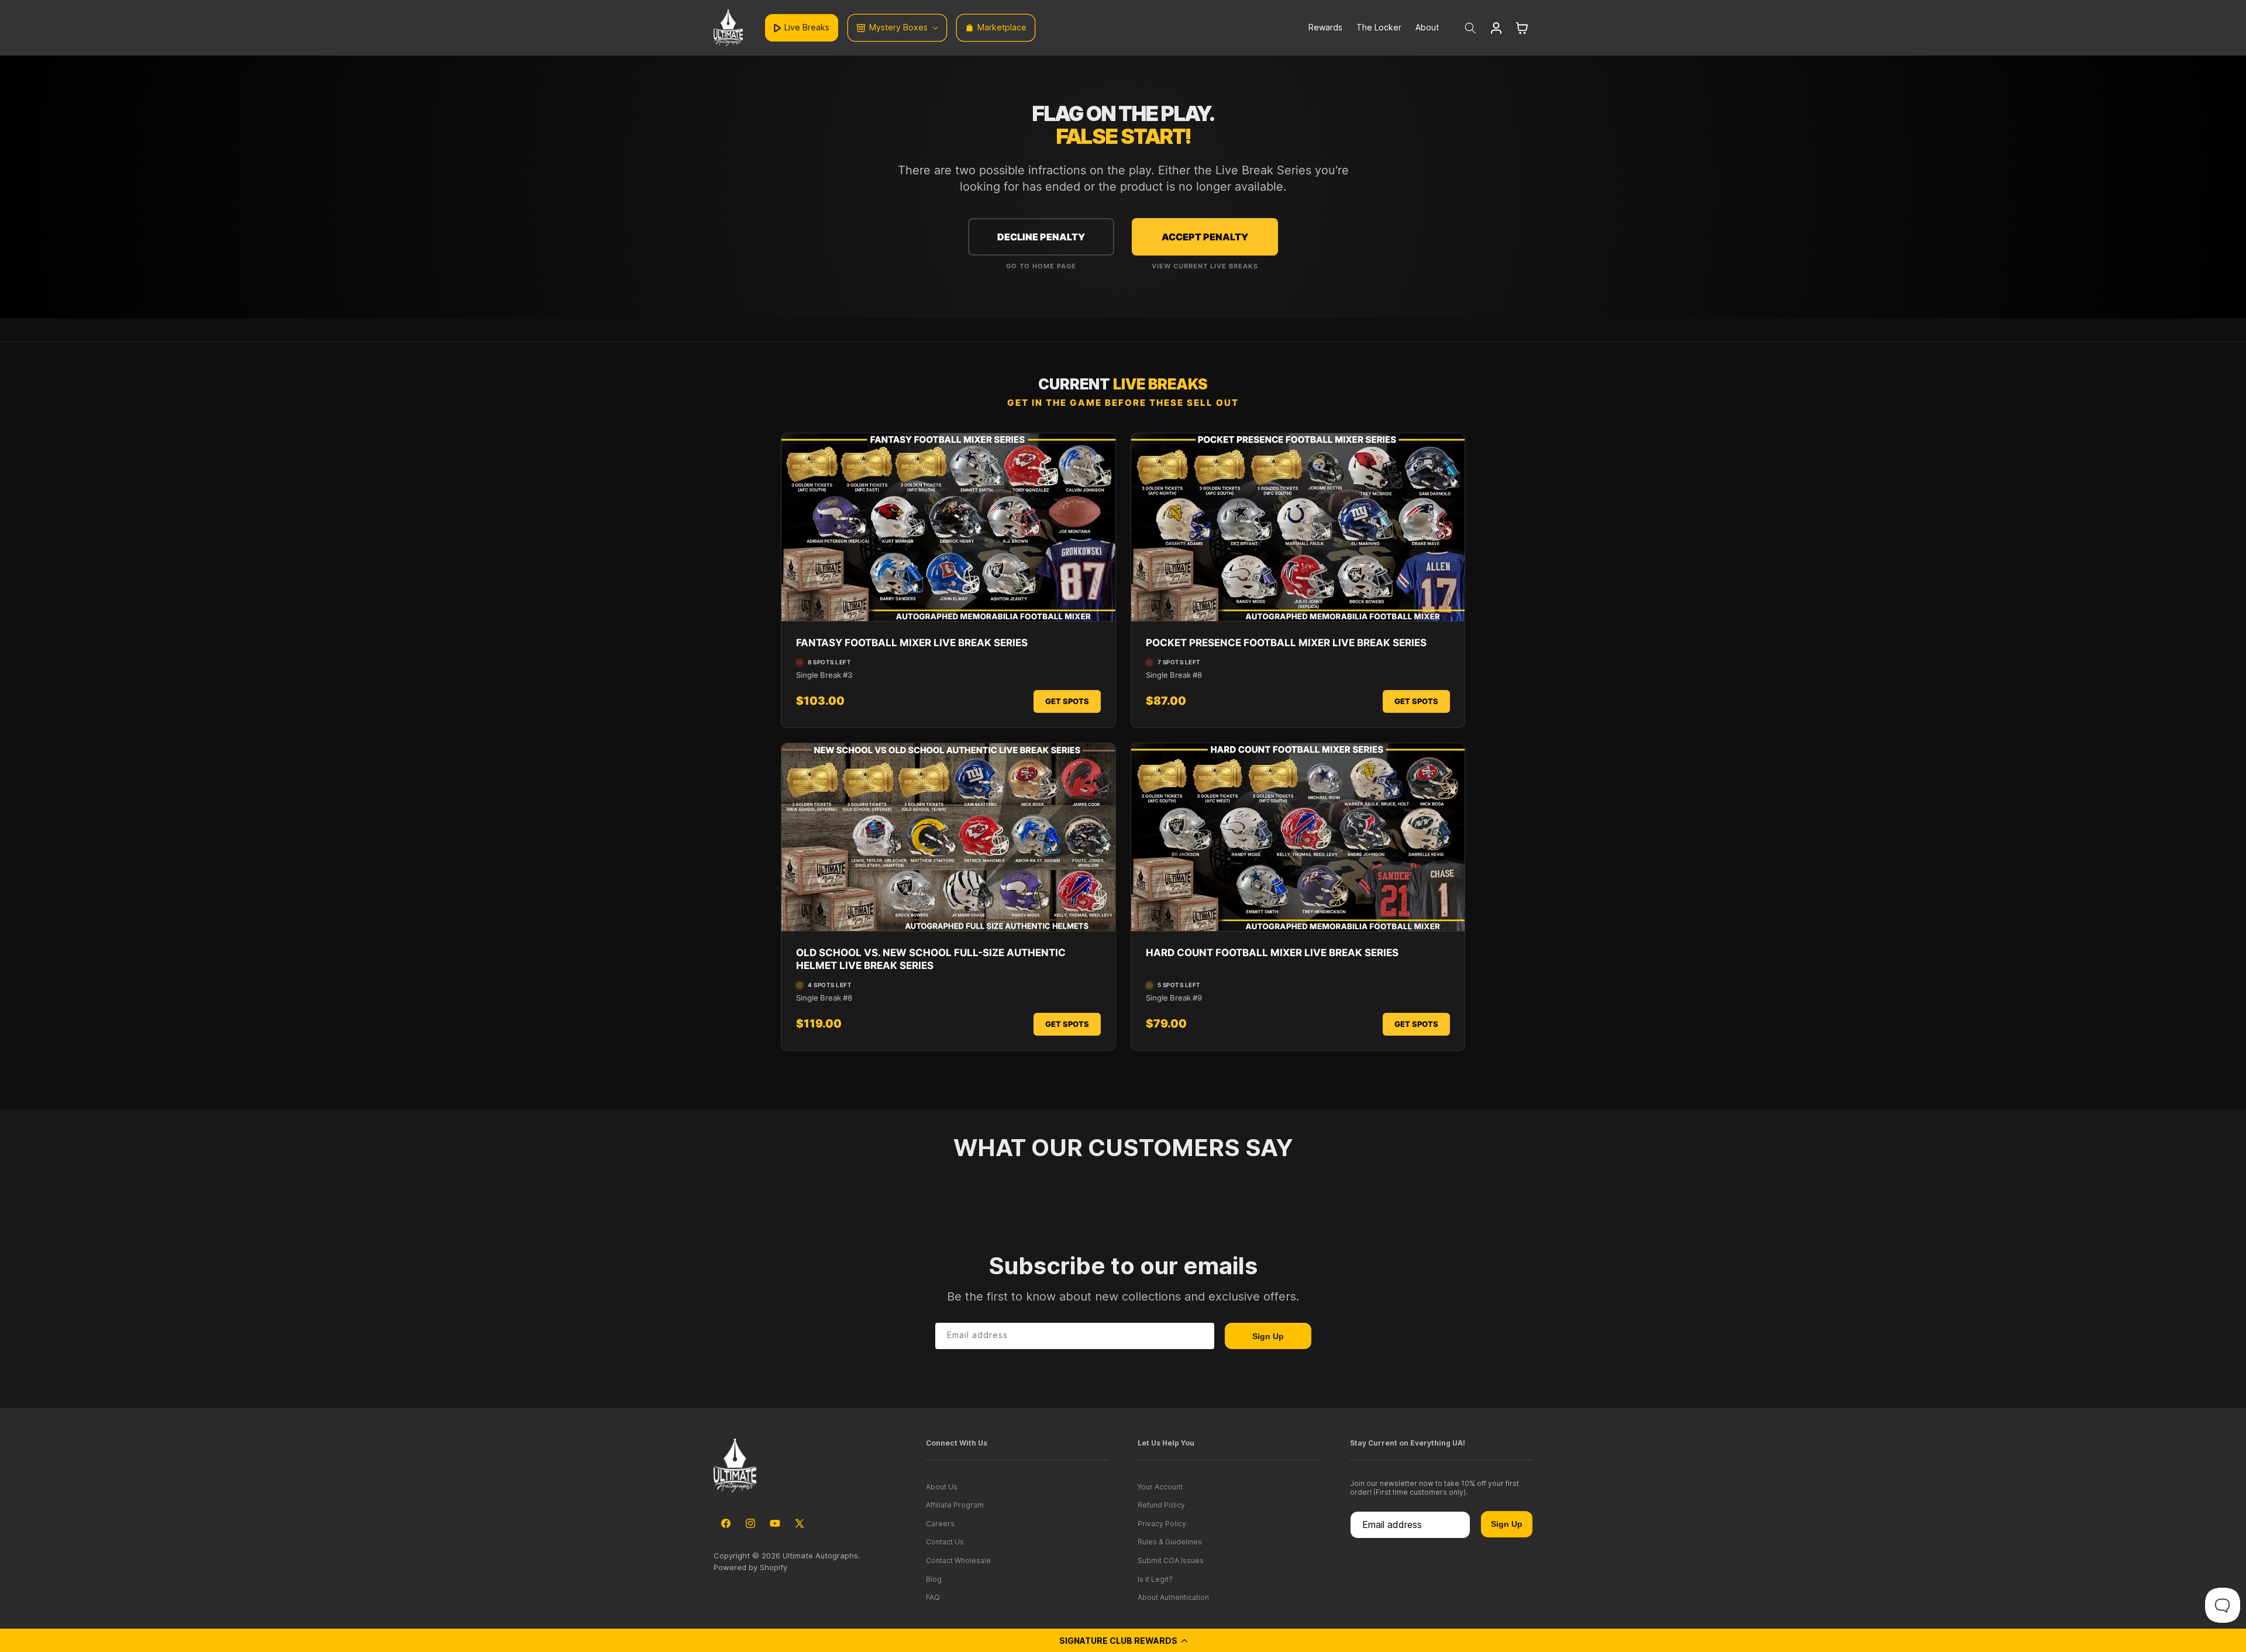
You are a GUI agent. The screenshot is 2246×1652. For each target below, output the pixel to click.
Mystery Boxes (898, 27)
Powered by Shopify (750, 1567)
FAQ (933, 1597)
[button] (1123, 1640)
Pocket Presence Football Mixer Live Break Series (1286, 643)
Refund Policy (1161, 1505)
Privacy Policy (1162, 1524)
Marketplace (1002, 27)
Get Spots (1067, 701)
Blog (934, 1579)
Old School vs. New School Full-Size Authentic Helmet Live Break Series (931, 959)
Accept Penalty (1205, 237)
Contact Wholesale (958, 1560)
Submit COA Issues (1171, 1560)
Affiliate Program (955, 1505)
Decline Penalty (1041, 237)
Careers (940, 1524)
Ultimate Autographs (820, 1556)
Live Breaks (807, 27)
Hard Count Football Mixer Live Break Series (1272, 953)
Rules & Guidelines (1170, 1542)
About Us (942, 1487)
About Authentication (1173, 1597)
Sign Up (1268, 1336)
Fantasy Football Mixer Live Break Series (912, 643)
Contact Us (945, 1542)
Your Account (1160, 1487)
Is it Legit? (1155, 1579)
